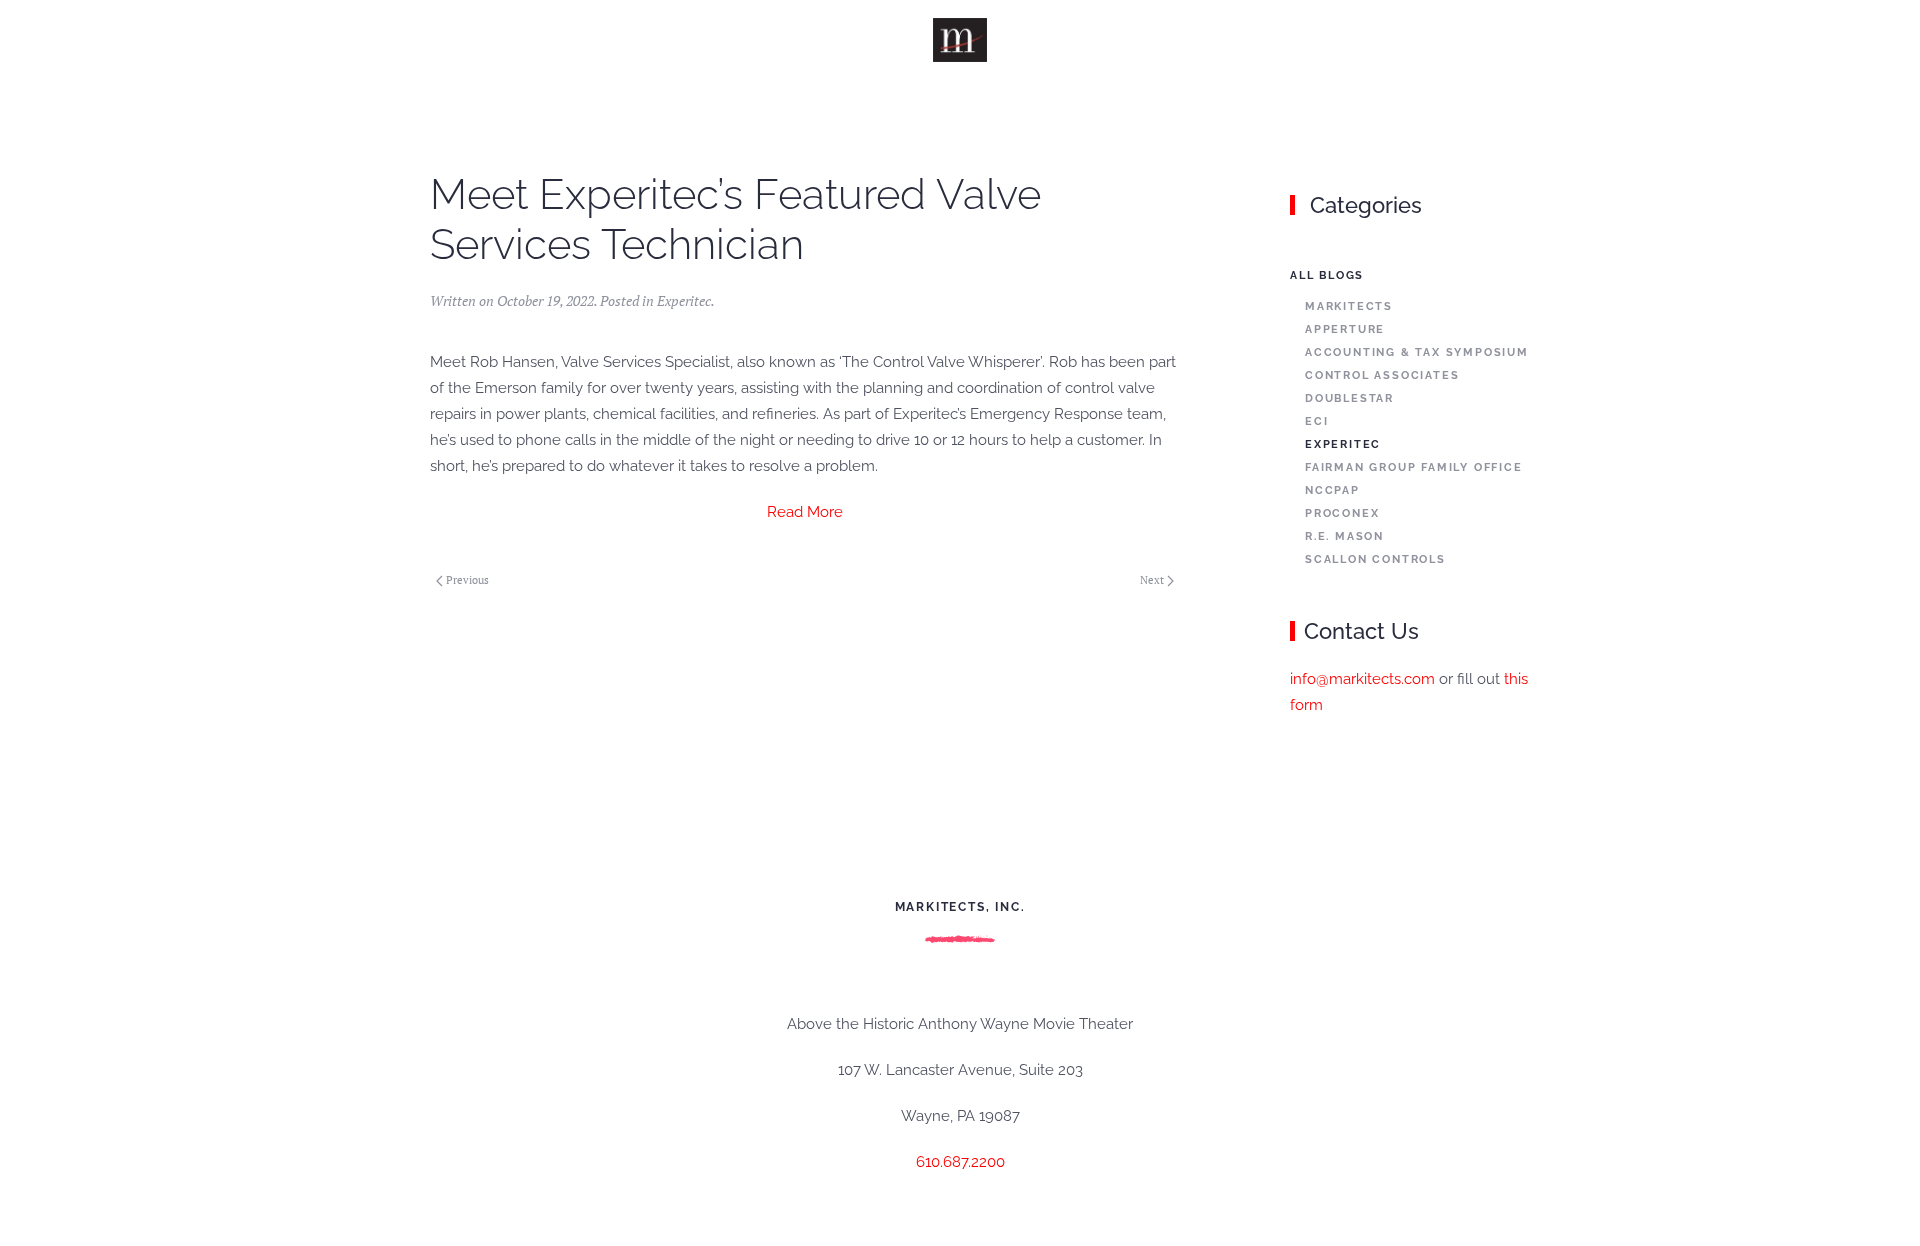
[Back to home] (960, 40)
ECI (1316, 421)
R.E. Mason (1344, 536)
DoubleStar (1349, 398)
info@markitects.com (1362, 679)
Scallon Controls (1375, 559)
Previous (467, 580)
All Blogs (1327, 275)
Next (1152, 580)
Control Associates (1382, 375)
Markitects (1349, 306)
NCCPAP (1332, 490)
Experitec (684, 300)
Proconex (1342, 513)
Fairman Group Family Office (1414, 467)
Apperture (1345, 329)
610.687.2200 (960, 1162)
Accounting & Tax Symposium (1417, 352)
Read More (805, 512)
